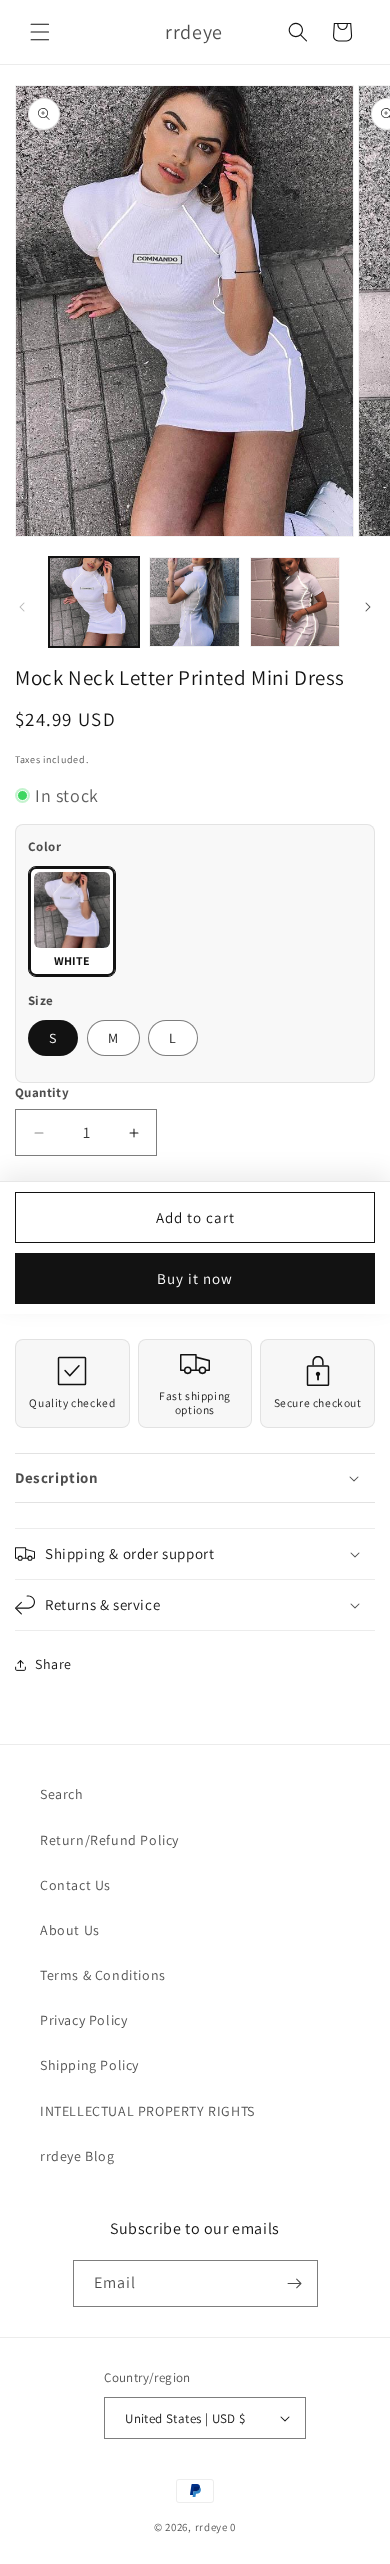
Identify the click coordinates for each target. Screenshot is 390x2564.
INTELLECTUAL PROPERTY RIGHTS (147, 2111)
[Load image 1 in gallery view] (94, 602)
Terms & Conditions (103, 1975)
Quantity (42, 1092)
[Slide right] (368, 607)
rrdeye (211, 2527)
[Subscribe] (295, 2283)
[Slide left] (22, 607)
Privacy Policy (83, 2020)
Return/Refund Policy (109, 1840)
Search (62, 1794)
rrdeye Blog (77, 2156)
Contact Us (75, 1885)
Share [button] (53, 1664)
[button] (40, 32)
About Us (70, 1930)
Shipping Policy (89, 2065)
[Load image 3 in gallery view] (295, 602)
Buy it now (195, 1278)
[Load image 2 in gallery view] (194, 602)
